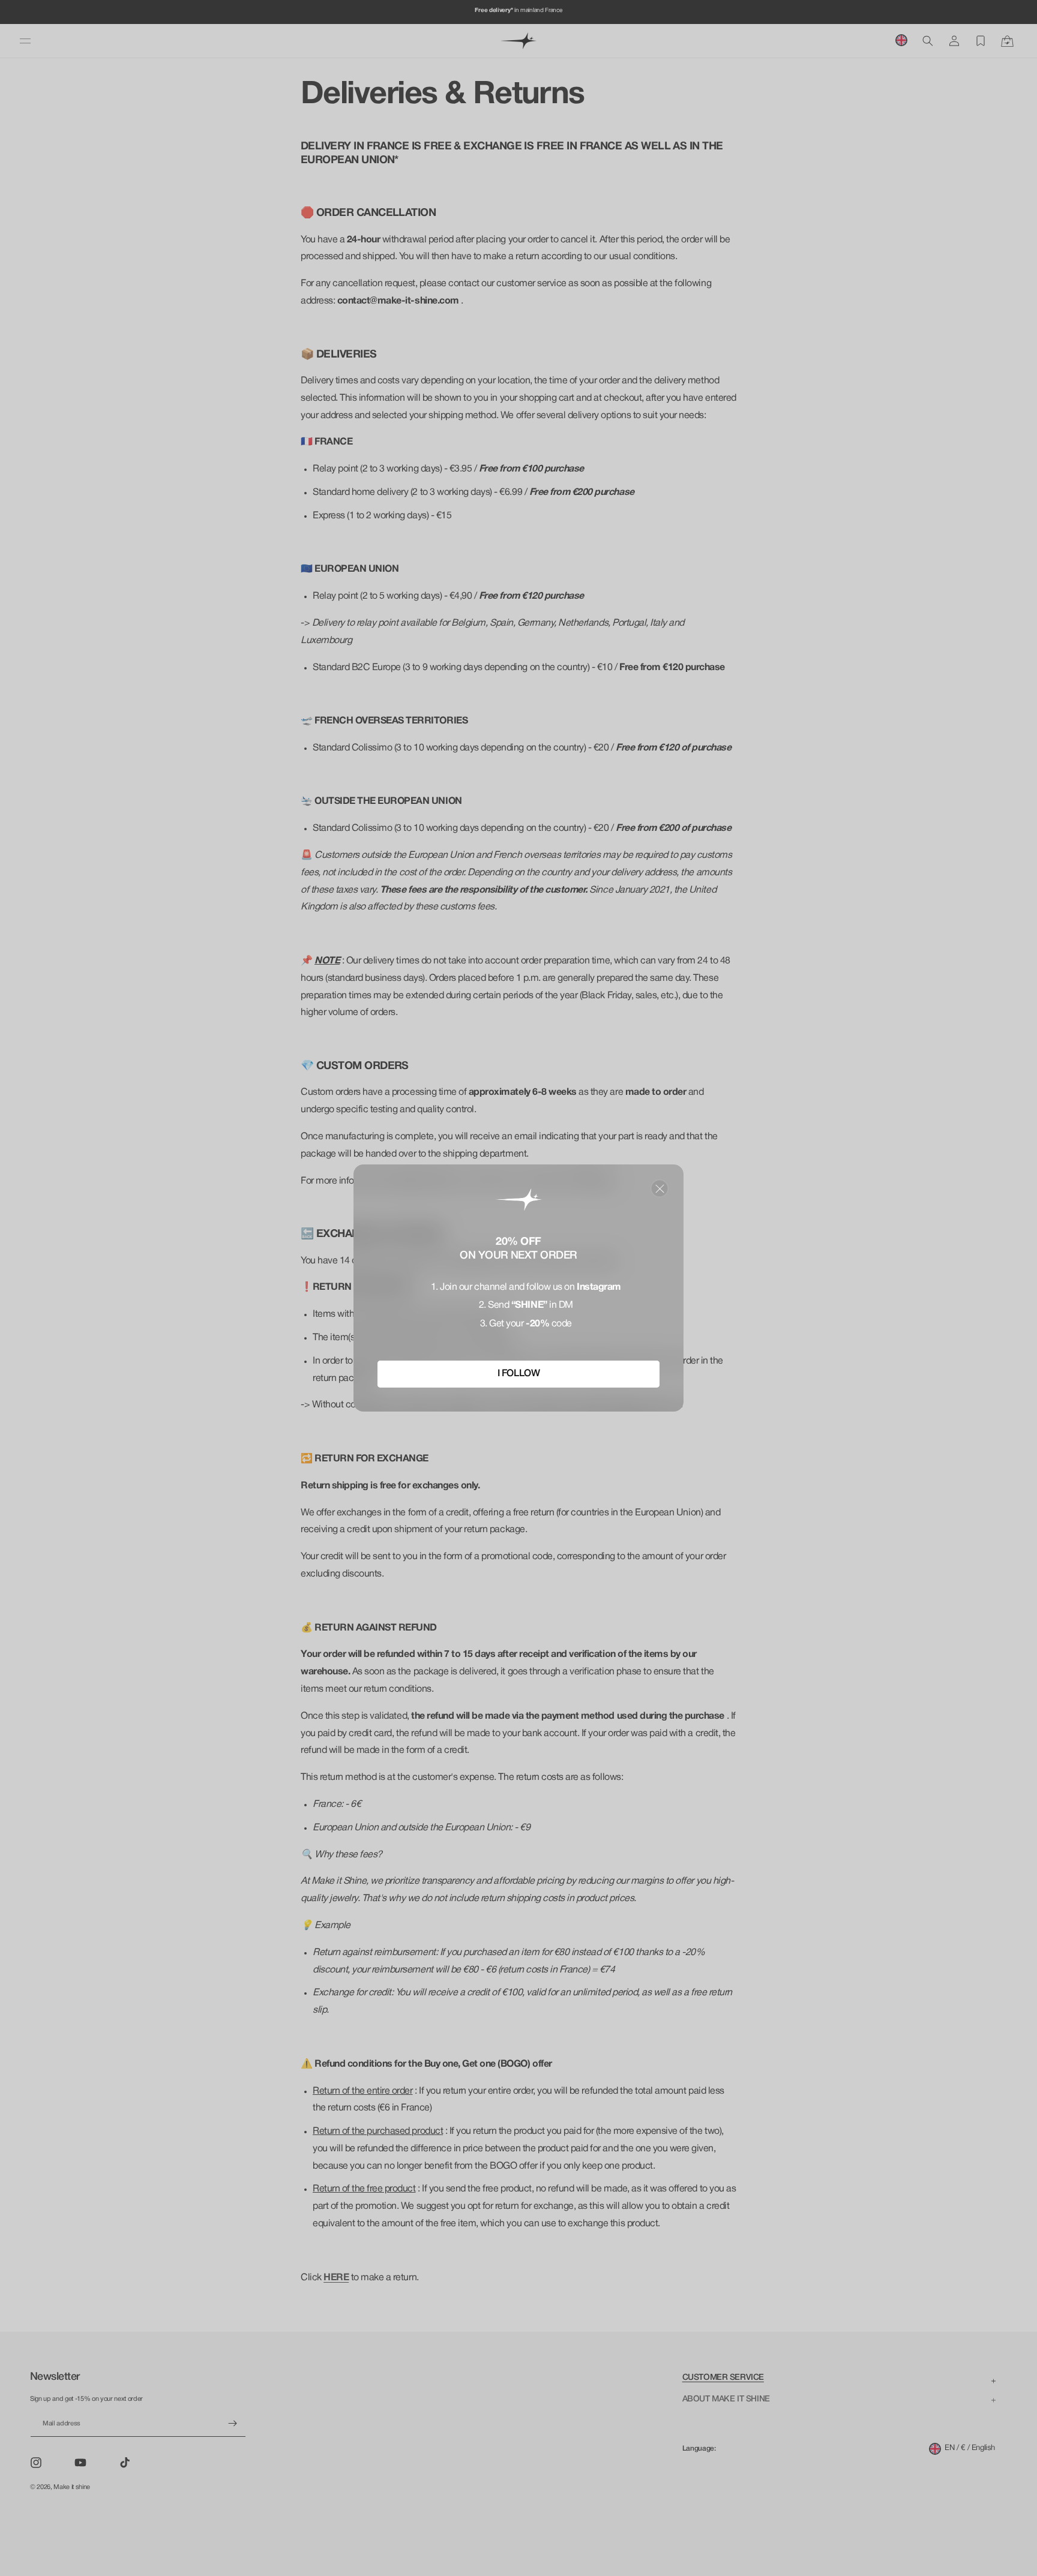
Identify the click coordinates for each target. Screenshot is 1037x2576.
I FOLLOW (518, 1374)
